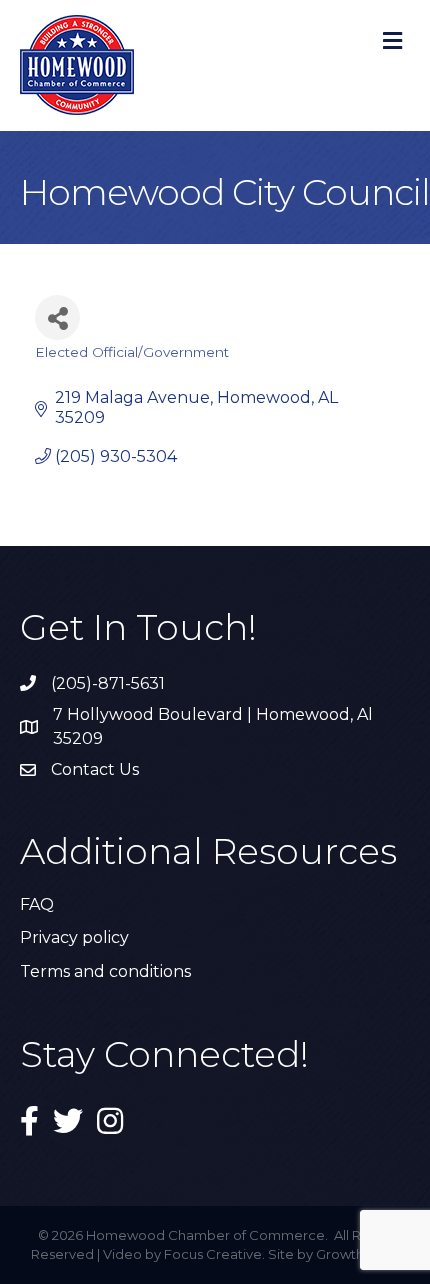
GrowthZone (357, 1254)
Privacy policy (74, 937)
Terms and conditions (105, 971)
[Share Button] (57, 317)
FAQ (37, 904)
